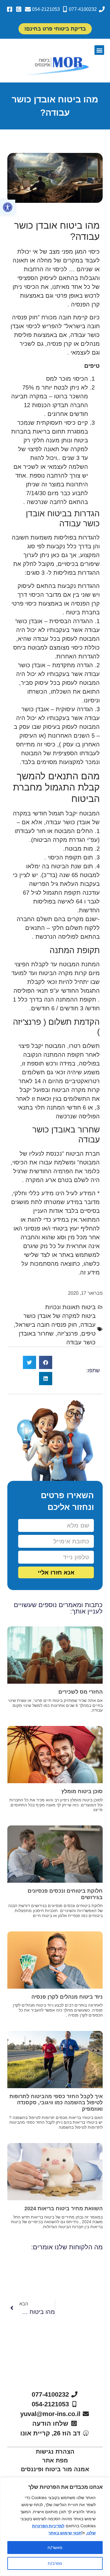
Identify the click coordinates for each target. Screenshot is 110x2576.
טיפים (88, 1333)
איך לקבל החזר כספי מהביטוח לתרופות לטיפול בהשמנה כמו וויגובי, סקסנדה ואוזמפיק (56, 2103)
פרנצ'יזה (67, 1333)
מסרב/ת (55, 2563)
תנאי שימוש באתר (65, 2533)
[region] (55, 2527)
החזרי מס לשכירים (81, 1692)
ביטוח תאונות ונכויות (70, 1307)
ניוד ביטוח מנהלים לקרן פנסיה (67, 1997)
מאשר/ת (55, 2547)
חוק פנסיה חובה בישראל (46, 1325)
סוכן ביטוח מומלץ (82, 1791)
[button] (8, 207)
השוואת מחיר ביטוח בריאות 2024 (64, 2209)
